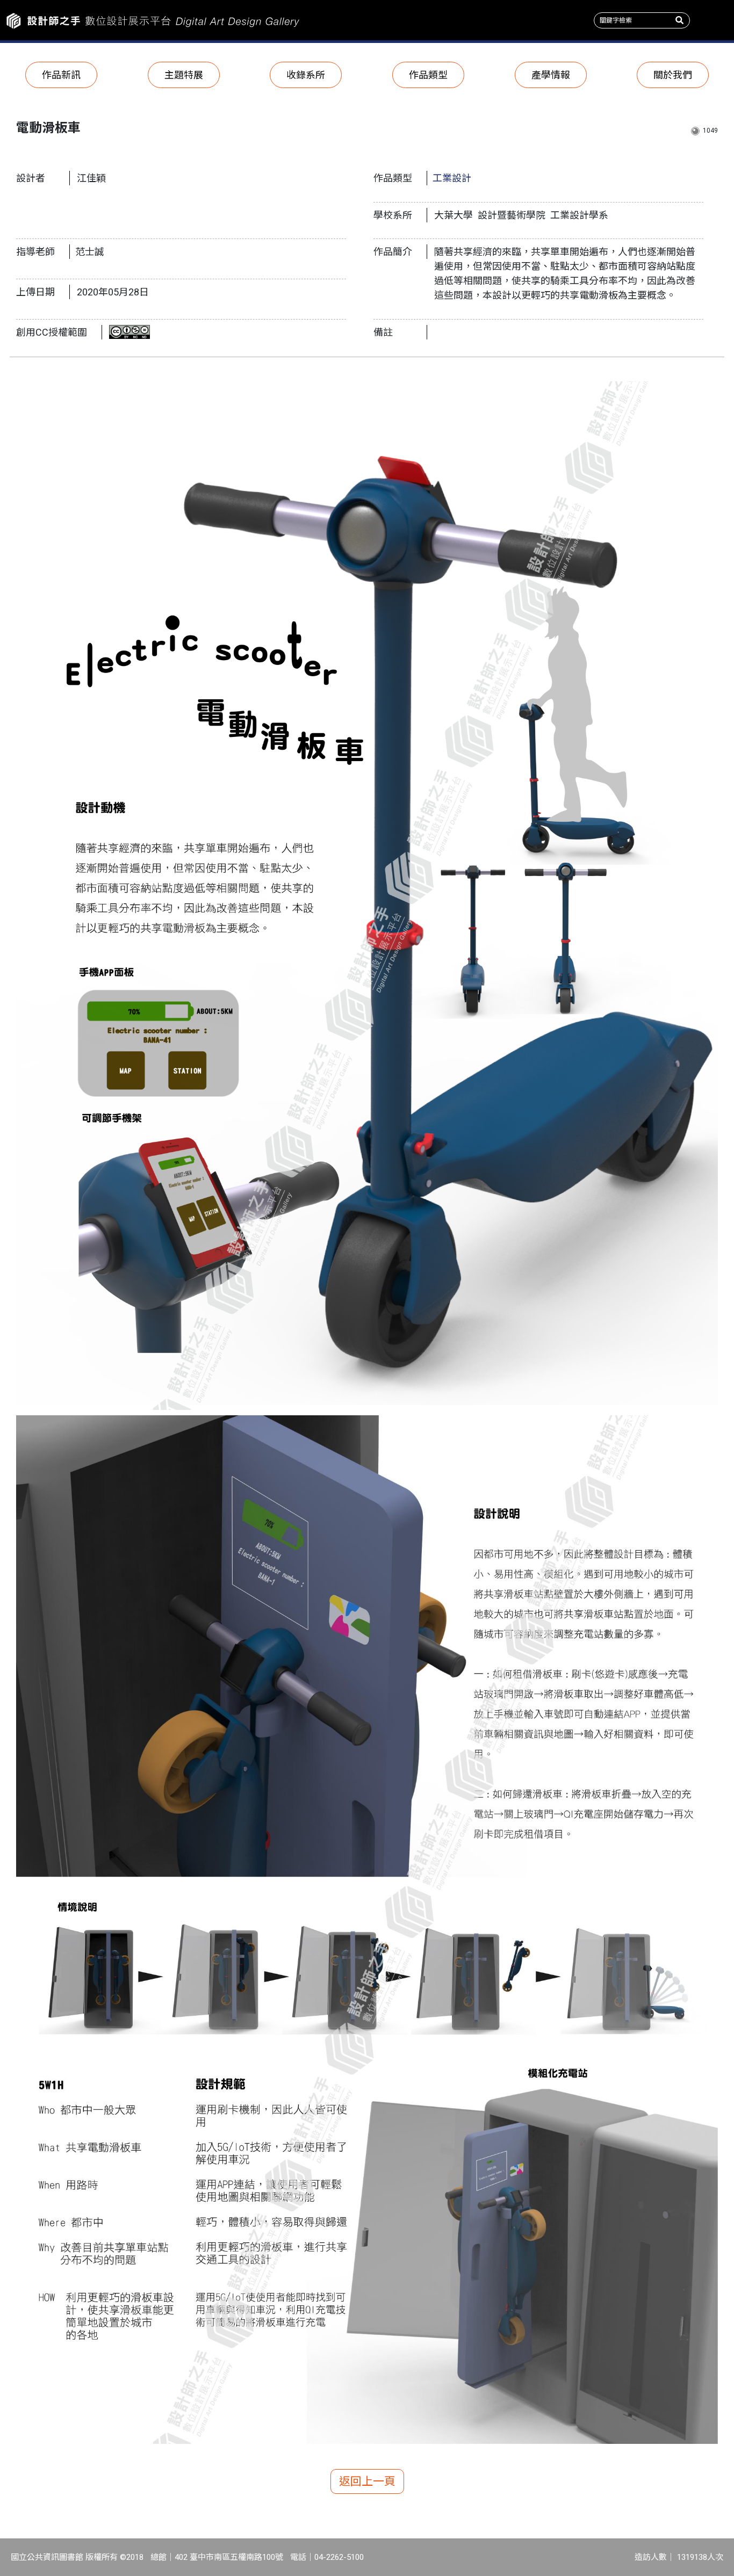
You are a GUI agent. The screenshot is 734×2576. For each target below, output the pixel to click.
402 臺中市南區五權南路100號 (229, 2557)
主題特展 (184, 75)
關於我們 (673, 75)
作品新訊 (61, 75)
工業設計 (452, 178)
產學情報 (551, 75)
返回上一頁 (367, 2481)
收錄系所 (306, 75)
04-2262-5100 (339, 2557)
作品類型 (428, 75)
